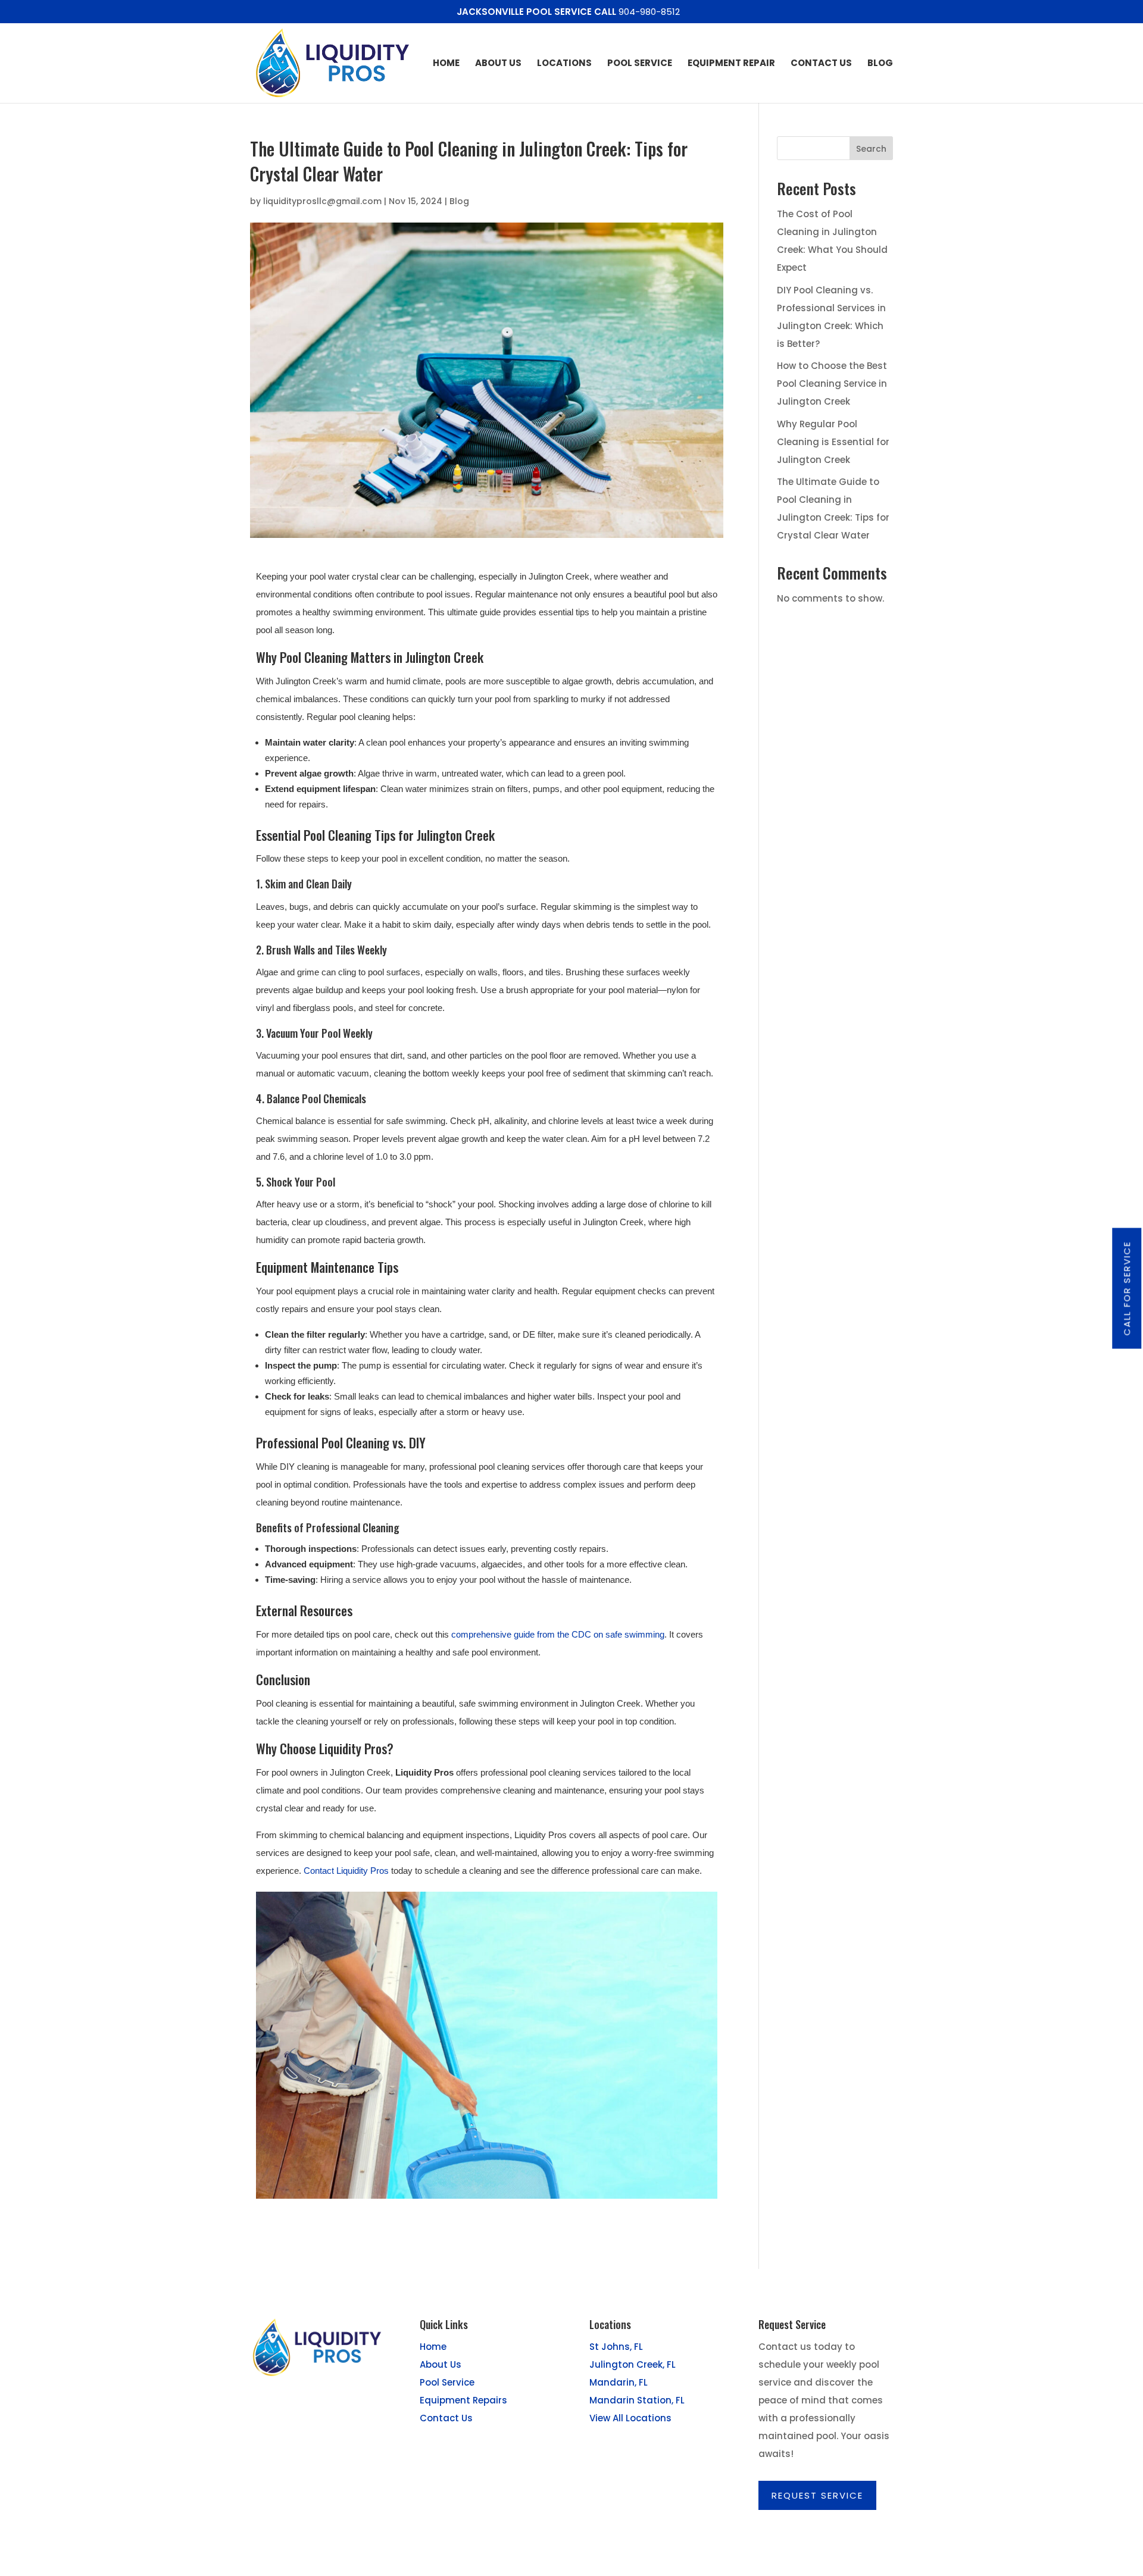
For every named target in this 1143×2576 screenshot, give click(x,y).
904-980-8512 (649, 12)
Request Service (817, 2495)
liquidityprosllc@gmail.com (322, 201)
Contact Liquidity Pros (346, 1871)
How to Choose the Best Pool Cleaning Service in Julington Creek (832, 384)
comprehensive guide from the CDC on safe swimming (558, 1634)
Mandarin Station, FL (637, 2400)
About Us (498, 64)
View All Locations (630, 2418)
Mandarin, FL (619, 2382)
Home (446, 64)
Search (871, 149)
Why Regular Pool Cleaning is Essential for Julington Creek (833, 442)
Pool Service (640, 64)
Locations (564, 64)
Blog (880, 64)
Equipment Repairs (463, 2400)
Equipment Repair (731, 64)
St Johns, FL (616, 2347)
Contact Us (821, 64)
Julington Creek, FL (633, 2364)
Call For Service (1127, 1288)
